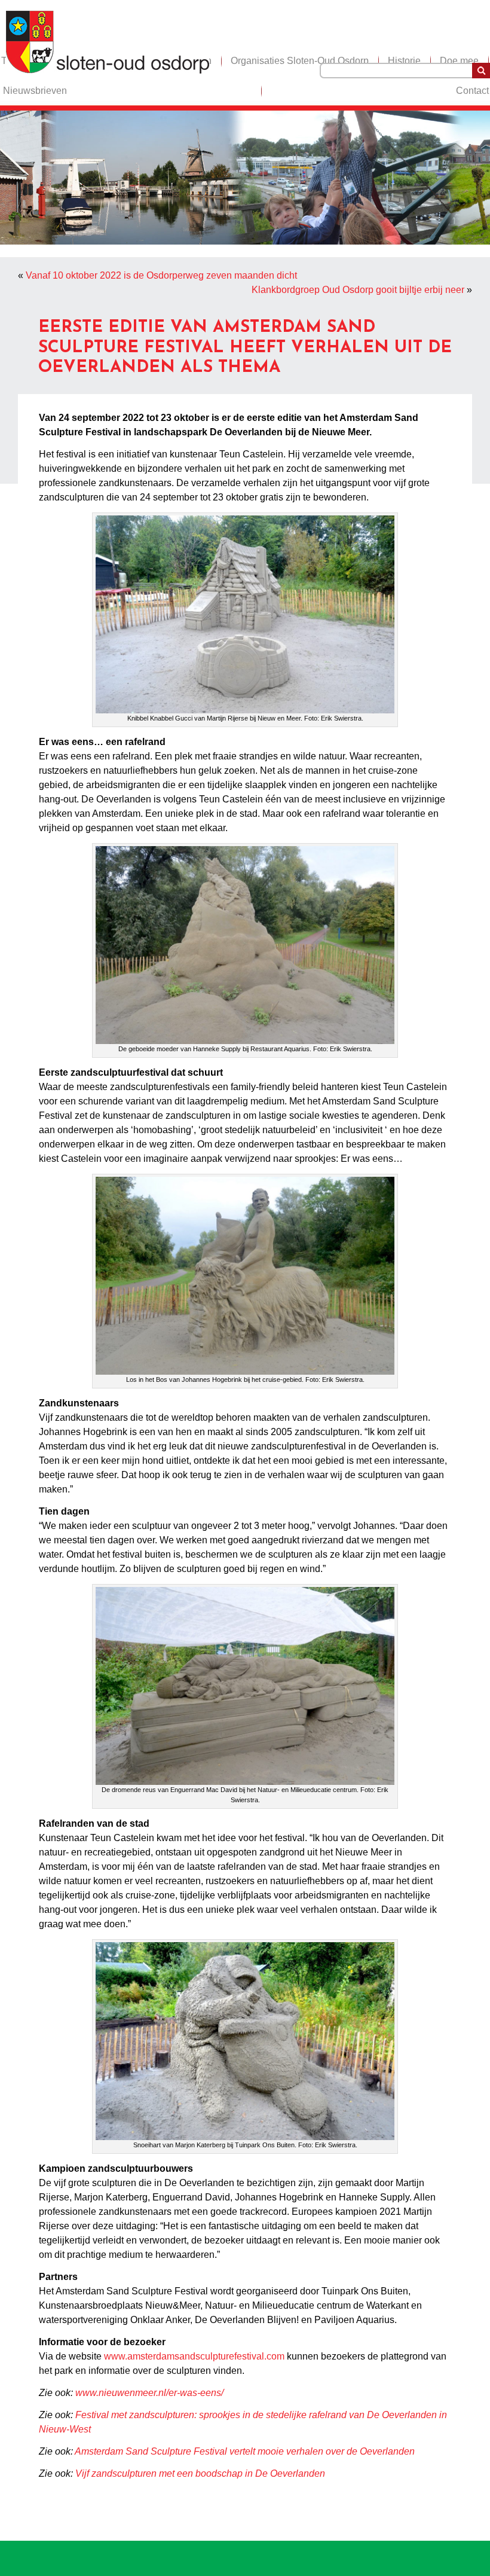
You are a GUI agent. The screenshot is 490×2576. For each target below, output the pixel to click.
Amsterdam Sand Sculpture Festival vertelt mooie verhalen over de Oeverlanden (245, 2451)
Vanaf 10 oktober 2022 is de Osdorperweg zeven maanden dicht (161, 275)
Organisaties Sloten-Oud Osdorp (300, 61)
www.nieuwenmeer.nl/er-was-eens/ (149, 2393)
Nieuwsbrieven (35, 91)
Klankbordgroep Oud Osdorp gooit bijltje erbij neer (358, 290)
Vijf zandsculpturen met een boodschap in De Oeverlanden (200, 2473)
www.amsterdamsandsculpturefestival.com (194, 2356)
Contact (472, 91)
